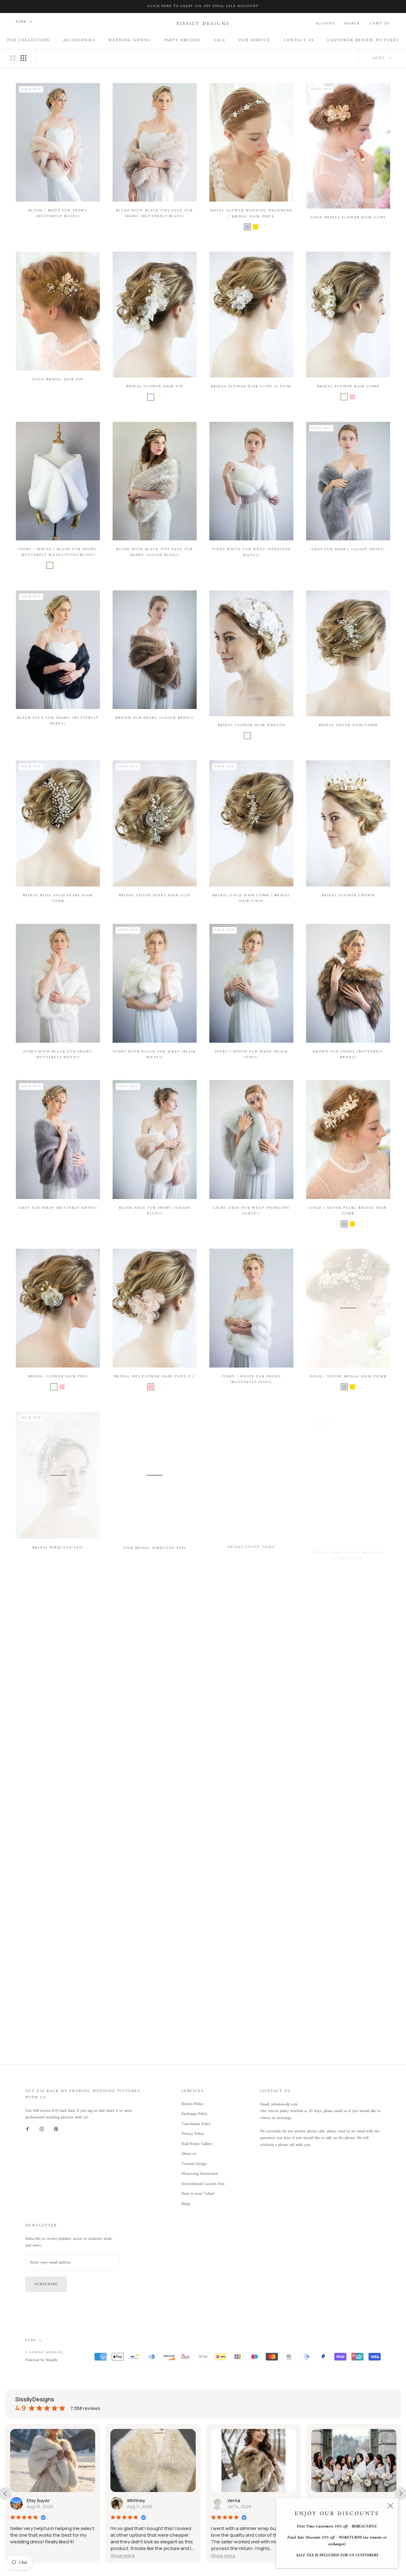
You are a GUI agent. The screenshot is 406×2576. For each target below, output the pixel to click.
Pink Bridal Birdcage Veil (155, 1548)
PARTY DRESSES (182, 40)
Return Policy (193, 2104)
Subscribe (46, 2284)
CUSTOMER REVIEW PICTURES (363, 40)
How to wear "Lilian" (198, 2194)
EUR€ (21, 22)
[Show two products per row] (13, 58)
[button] (123, 2556)
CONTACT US (299, 40)
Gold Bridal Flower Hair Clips (348, 218)
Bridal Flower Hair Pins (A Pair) (154, 1710)
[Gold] (256, 227)
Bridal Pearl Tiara (58, 1880)
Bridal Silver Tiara (251, 1546)
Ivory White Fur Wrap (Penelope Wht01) (251, 552)
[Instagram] (42, 2129)
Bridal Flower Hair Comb (348, 386)
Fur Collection (29, 40)
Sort (380, 58)
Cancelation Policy (196, 2124)
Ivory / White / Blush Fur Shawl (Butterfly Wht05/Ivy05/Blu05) (58, 552)
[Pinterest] (56, 2129)
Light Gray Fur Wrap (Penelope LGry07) (251, 1211)
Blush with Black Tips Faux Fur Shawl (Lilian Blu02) (155, 552)
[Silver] (247, 227)
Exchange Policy (194, 2114)
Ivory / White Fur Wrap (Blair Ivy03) (251, 1055)
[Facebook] (27, 2129)
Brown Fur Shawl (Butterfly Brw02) (348, 1055)
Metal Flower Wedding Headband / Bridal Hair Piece (252, 213)
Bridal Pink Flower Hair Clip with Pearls (348, 1549)
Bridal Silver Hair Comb (348, 725)
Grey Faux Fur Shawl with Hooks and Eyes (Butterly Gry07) (251, 2037)
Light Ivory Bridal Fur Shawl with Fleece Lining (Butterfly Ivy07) (348, 1879)
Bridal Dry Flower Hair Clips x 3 (154, 1377)
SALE (220, 40)
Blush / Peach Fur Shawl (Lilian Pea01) (251, 1876)
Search (352, 24)
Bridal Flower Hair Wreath (251, 725)
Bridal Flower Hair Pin (155, 386)
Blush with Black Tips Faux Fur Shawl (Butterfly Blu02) (155, 213)
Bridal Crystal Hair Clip (58, 1703)
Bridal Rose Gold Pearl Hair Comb (58, 898)
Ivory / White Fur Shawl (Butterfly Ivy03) (252, 1379)
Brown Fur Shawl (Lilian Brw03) (155, 718)
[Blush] (66, 565)
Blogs (186, 2204)
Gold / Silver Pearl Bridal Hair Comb (348, 1211)
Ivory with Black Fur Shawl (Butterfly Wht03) (58, 1055)
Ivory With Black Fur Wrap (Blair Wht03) (154, 1055)
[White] (151, 397)
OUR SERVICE (255, 40)
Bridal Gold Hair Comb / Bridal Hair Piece (251, 898)
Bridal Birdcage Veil (58, 1548)
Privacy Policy (193, 2134)
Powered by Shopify (42, 2360)
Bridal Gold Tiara (348, 1712)
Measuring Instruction (200, 2174)
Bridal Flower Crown (348, 895)
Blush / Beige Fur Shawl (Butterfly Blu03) (58, 213)
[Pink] (352, 397)
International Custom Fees (203, 2184)
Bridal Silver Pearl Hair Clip (155, 895)
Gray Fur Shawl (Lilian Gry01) (348, 549)
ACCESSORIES (79, 40)
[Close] (390, 2506)
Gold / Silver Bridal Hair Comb (348, 1377)
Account (325, 24)
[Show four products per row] (23, 58)
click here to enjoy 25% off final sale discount (203, 6)
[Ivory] (159, 397)
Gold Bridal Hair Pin (58, 380)
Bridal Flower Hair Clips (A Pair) (252, 386)
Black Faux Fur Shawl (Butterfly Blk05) (58, 721)
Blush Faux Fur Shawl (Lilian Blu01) (155, 1211)
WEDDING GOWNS (130, 40)
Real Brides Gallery (197, 2144)
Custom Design (194, 2164)
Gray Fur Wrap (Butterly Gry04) (58, 1208)
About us (189, 2154)
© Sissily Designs (44, 2352)
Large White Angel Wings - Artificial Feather (348, 2037)
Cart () (380, 24)
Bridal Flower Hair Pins (58, 1377)
